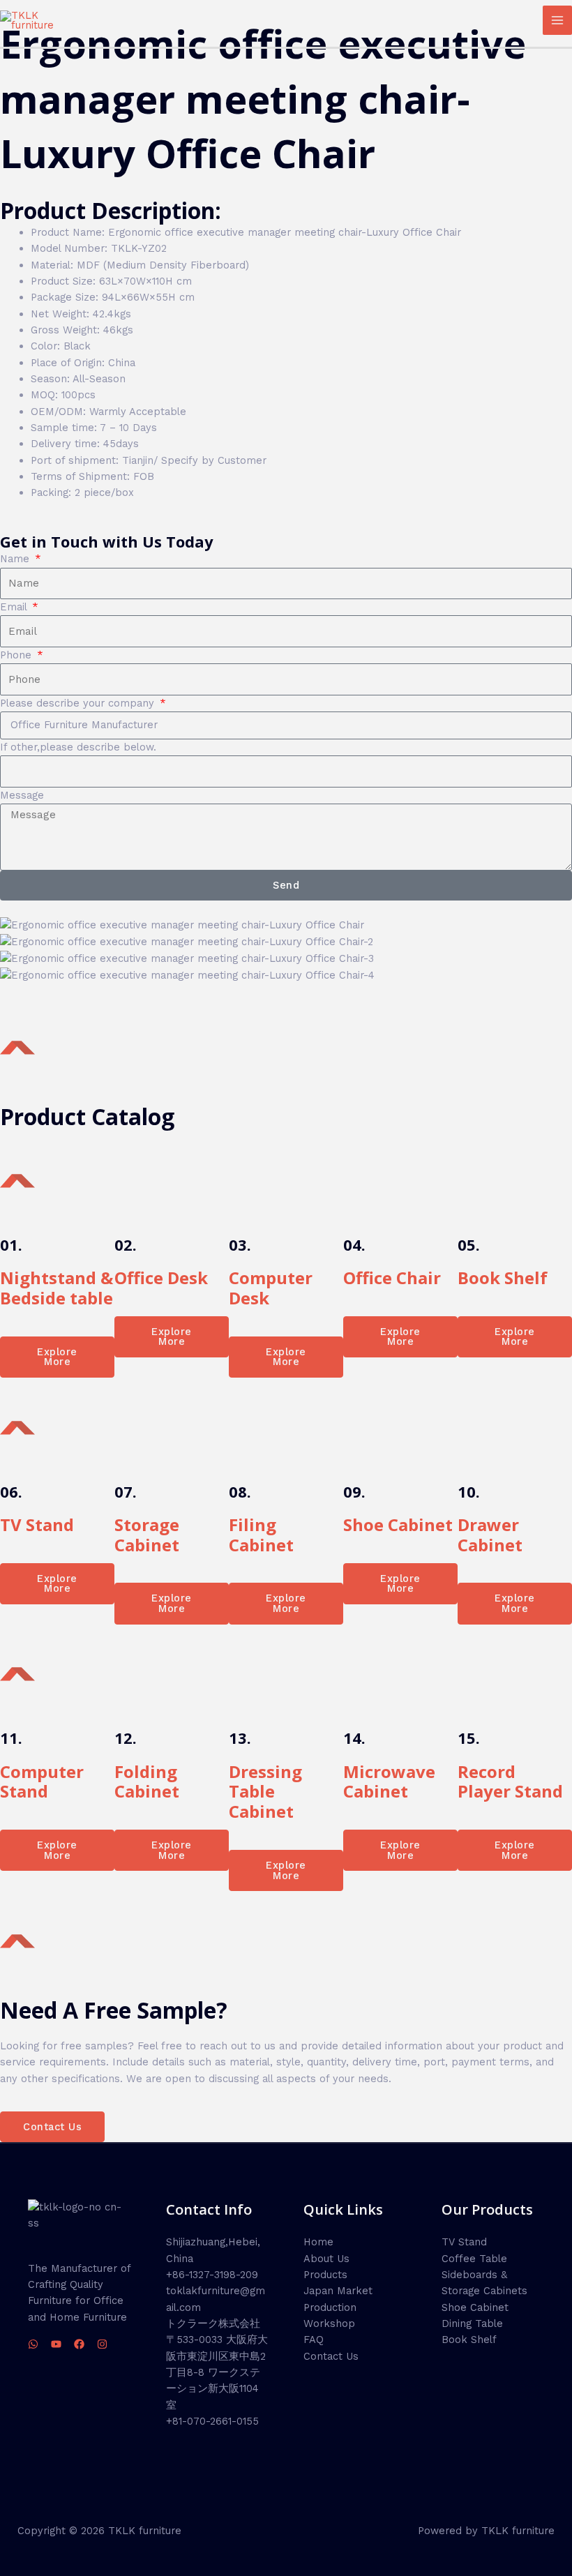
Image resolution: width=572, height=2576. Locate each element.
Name (16, 559)
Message (22, 795)
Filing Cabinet (261, 1535)
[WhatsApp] (33, 2344)
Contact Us (331, 2356)
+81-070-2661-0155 (212, 2421)
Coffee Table (474, 2259)
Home (318, 2242)
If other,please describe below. (78, 747)
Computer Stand (42, 1782)
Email (15, 607)
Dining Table (472, 2323)
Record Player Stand (510, 1782)
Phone (17, 655)
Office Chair (392, 1278)
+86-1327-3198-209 (212, 2275)
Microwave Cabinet (389, 1782)
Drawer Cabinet (490, 1535)
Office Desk (161, 1278)
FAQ (314, 2340)
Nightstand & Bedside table (57, 1288)
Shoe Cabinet (398, 1524)
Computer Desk (271, 1288)
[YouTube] (56, 2344)
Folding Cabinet (147, 1782)
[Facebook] (79, 2344)
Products (325, 2275)
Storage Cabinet (147, 1535)
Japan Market (338, 2291)
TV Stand (37, 1524)
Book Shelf (503, 1278)
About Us (326, 2259)
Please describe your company (79, 703)
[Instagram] (102, 2344)
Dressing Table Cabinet (265, 1792)
